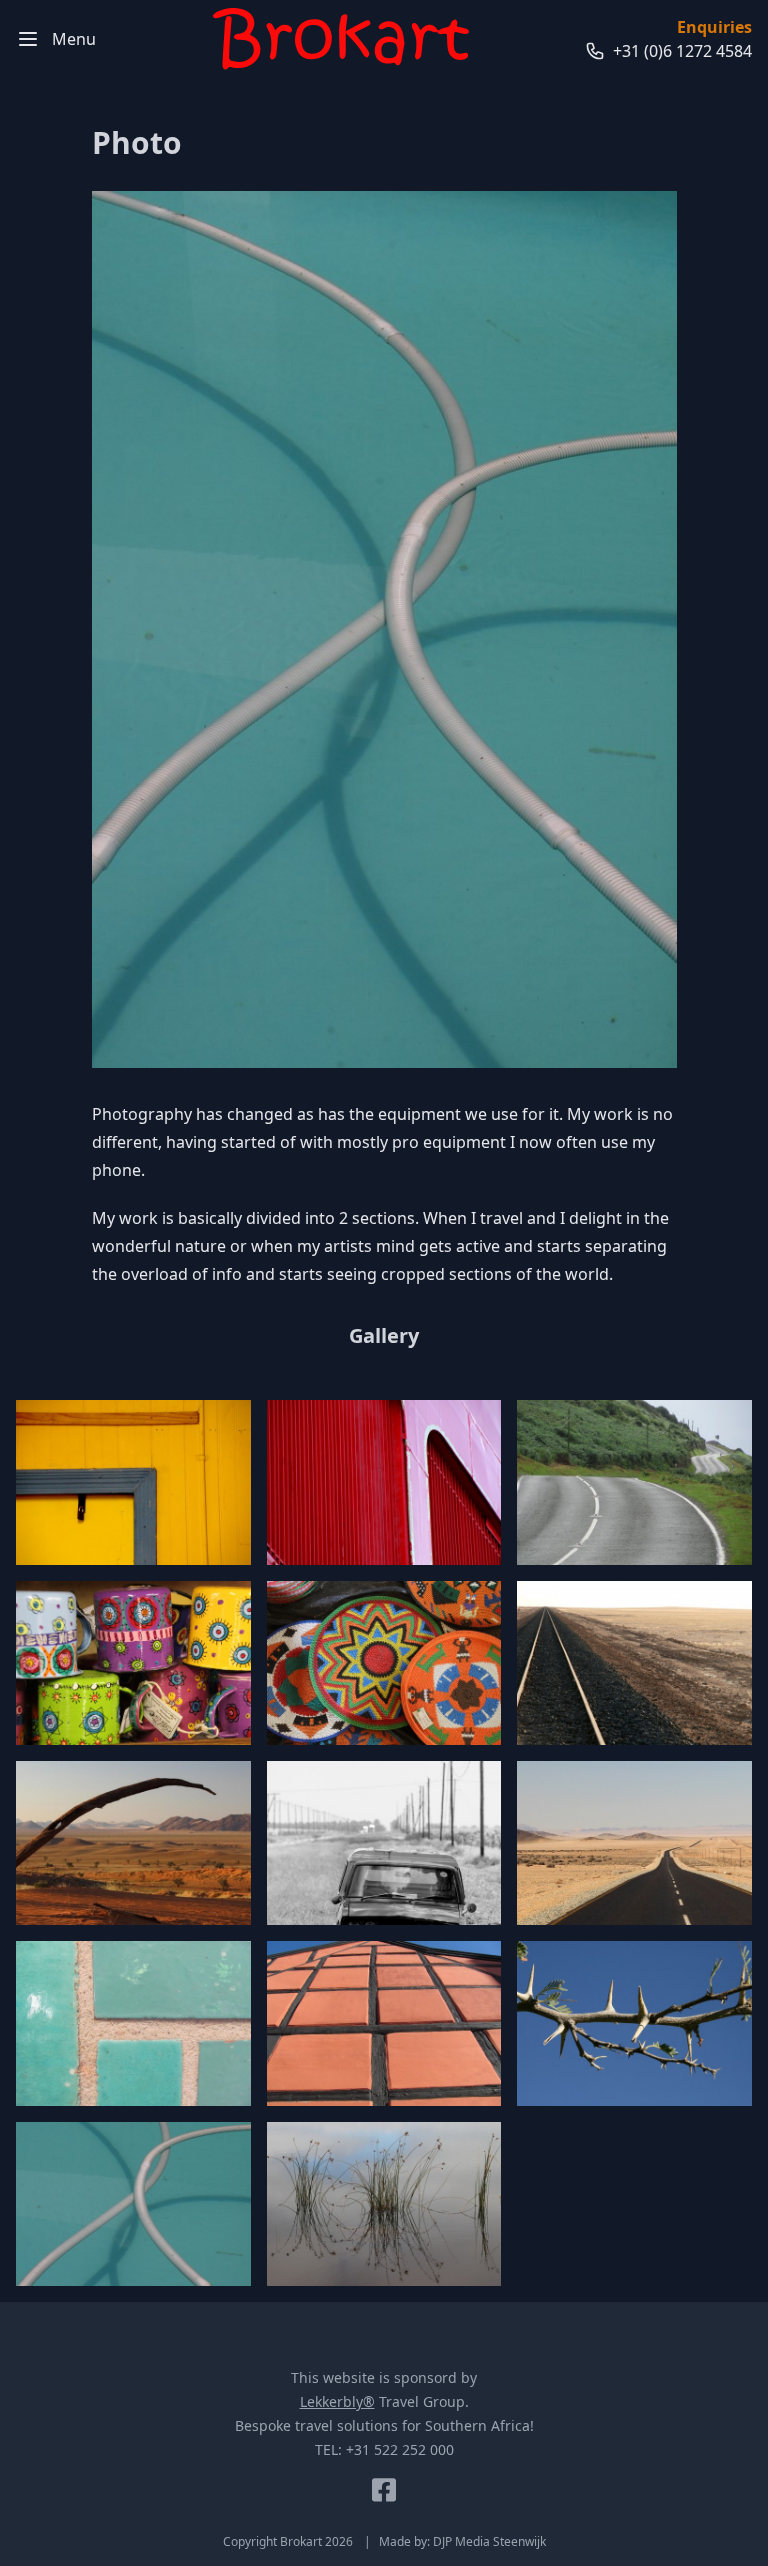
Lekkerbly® (337, 2401)
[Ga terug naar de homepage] (341, 39)
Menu (74, 39)
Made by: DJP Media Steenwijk (462, 2541)
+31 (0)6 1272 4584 (682, 51)
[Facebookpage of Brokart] (384, 2490)
